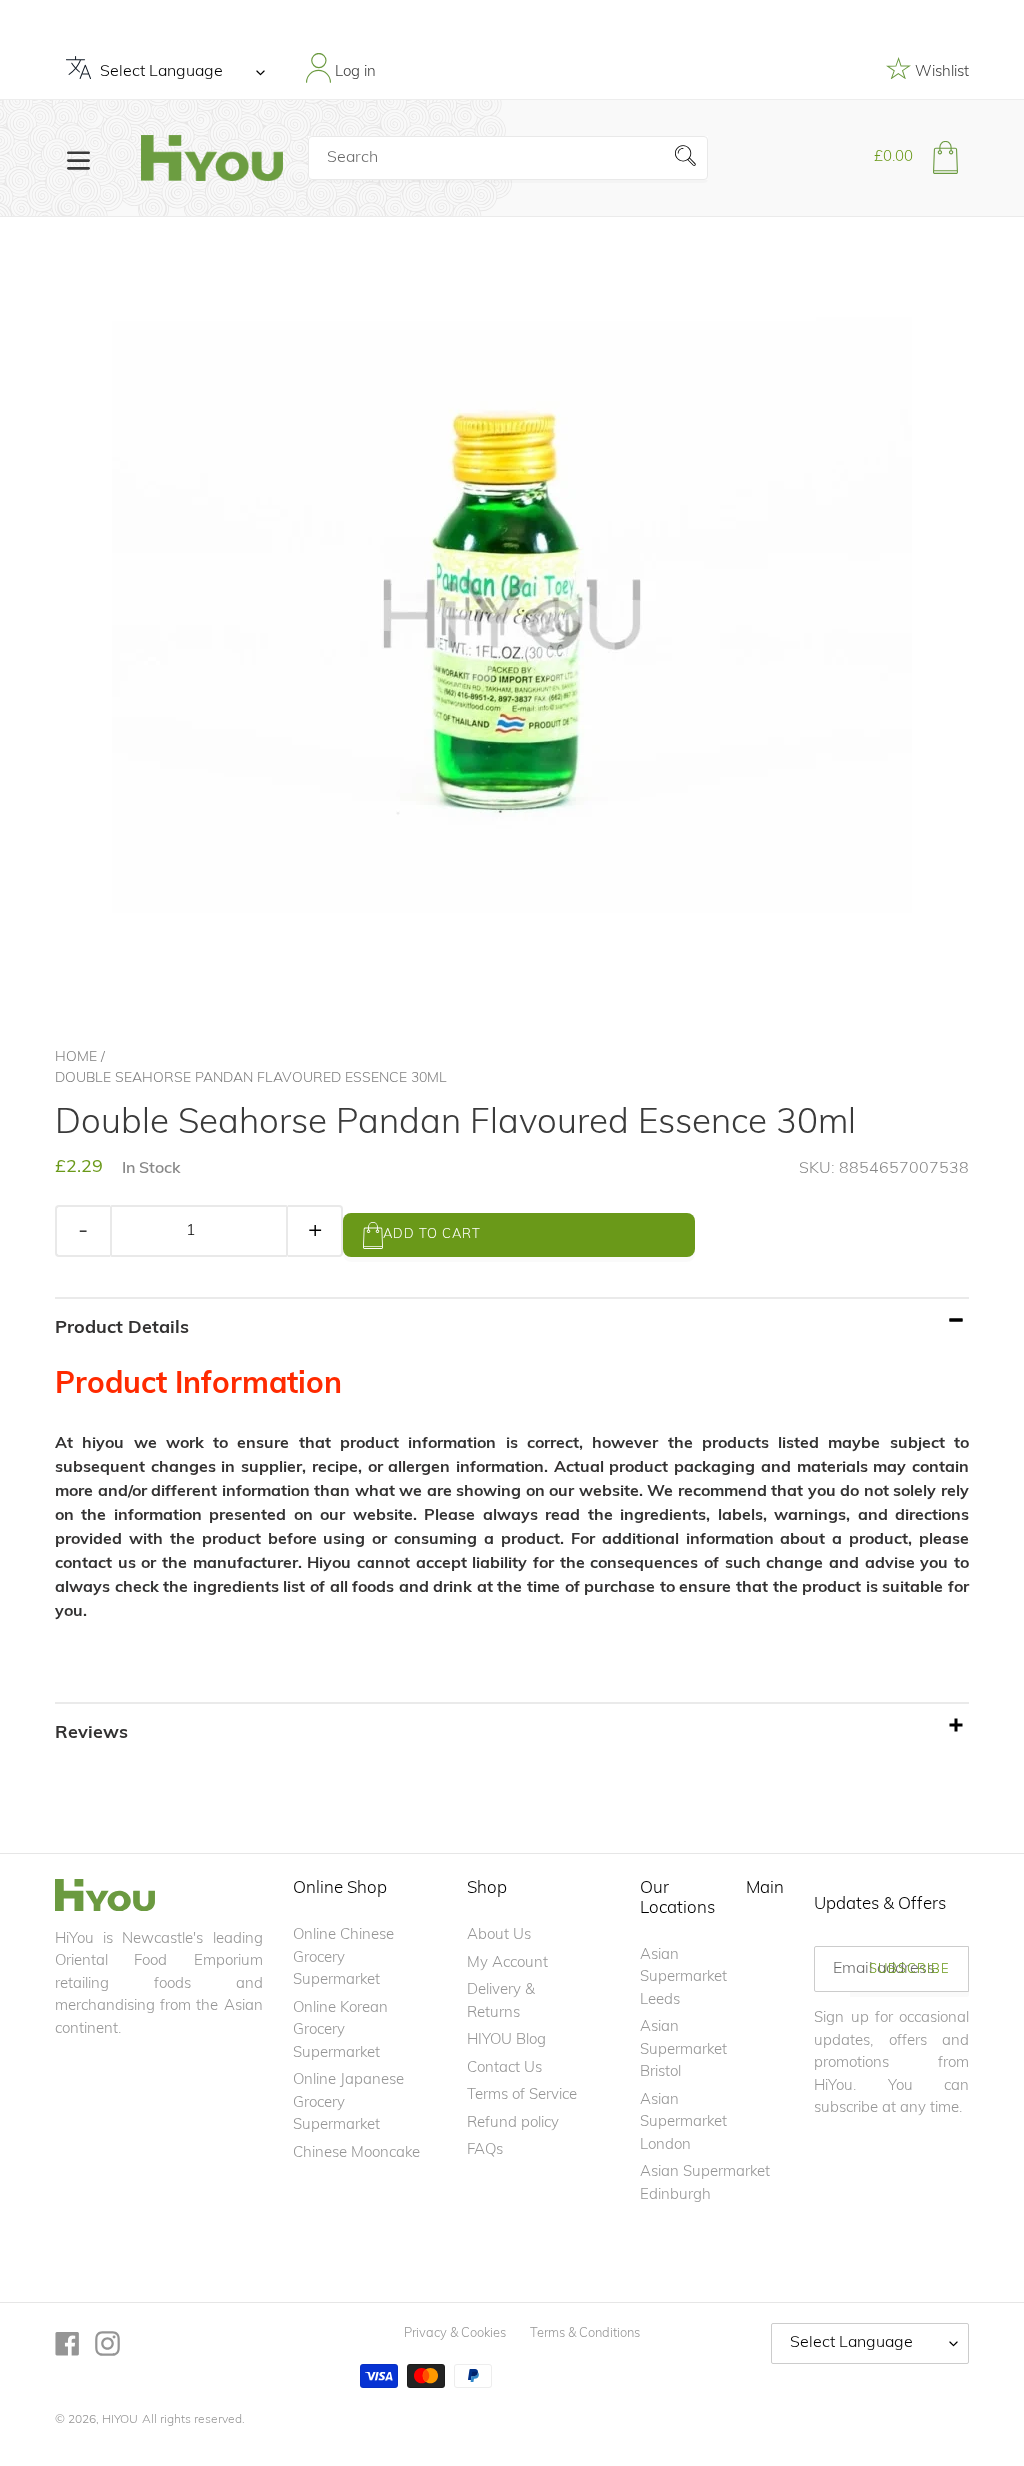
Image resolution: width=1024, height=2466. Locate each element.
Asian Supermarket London (683, 2123)
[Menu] (78, 158)
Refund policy (513, 2123)
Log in (353, 72)
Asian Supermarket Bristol (683, 2050)
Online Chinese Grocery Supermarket (343, 1958)
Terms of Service (522, 2095)
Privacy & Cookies (455, 2333)
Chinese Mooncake (356, 2153)
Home (76, 1057)
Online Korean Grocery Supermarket (340, 2031)
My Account (507, 1963)
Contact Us (504, 2068)
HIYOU (120, 2420)
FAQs (485, 2150)
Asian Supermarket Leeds (683, 1978)
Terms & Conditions (585, 2333)
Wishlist (940, 72)
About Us (499, 1935)
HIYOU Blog (506, 2040)
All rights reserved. (193, 2420)
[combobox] (508, 158)
